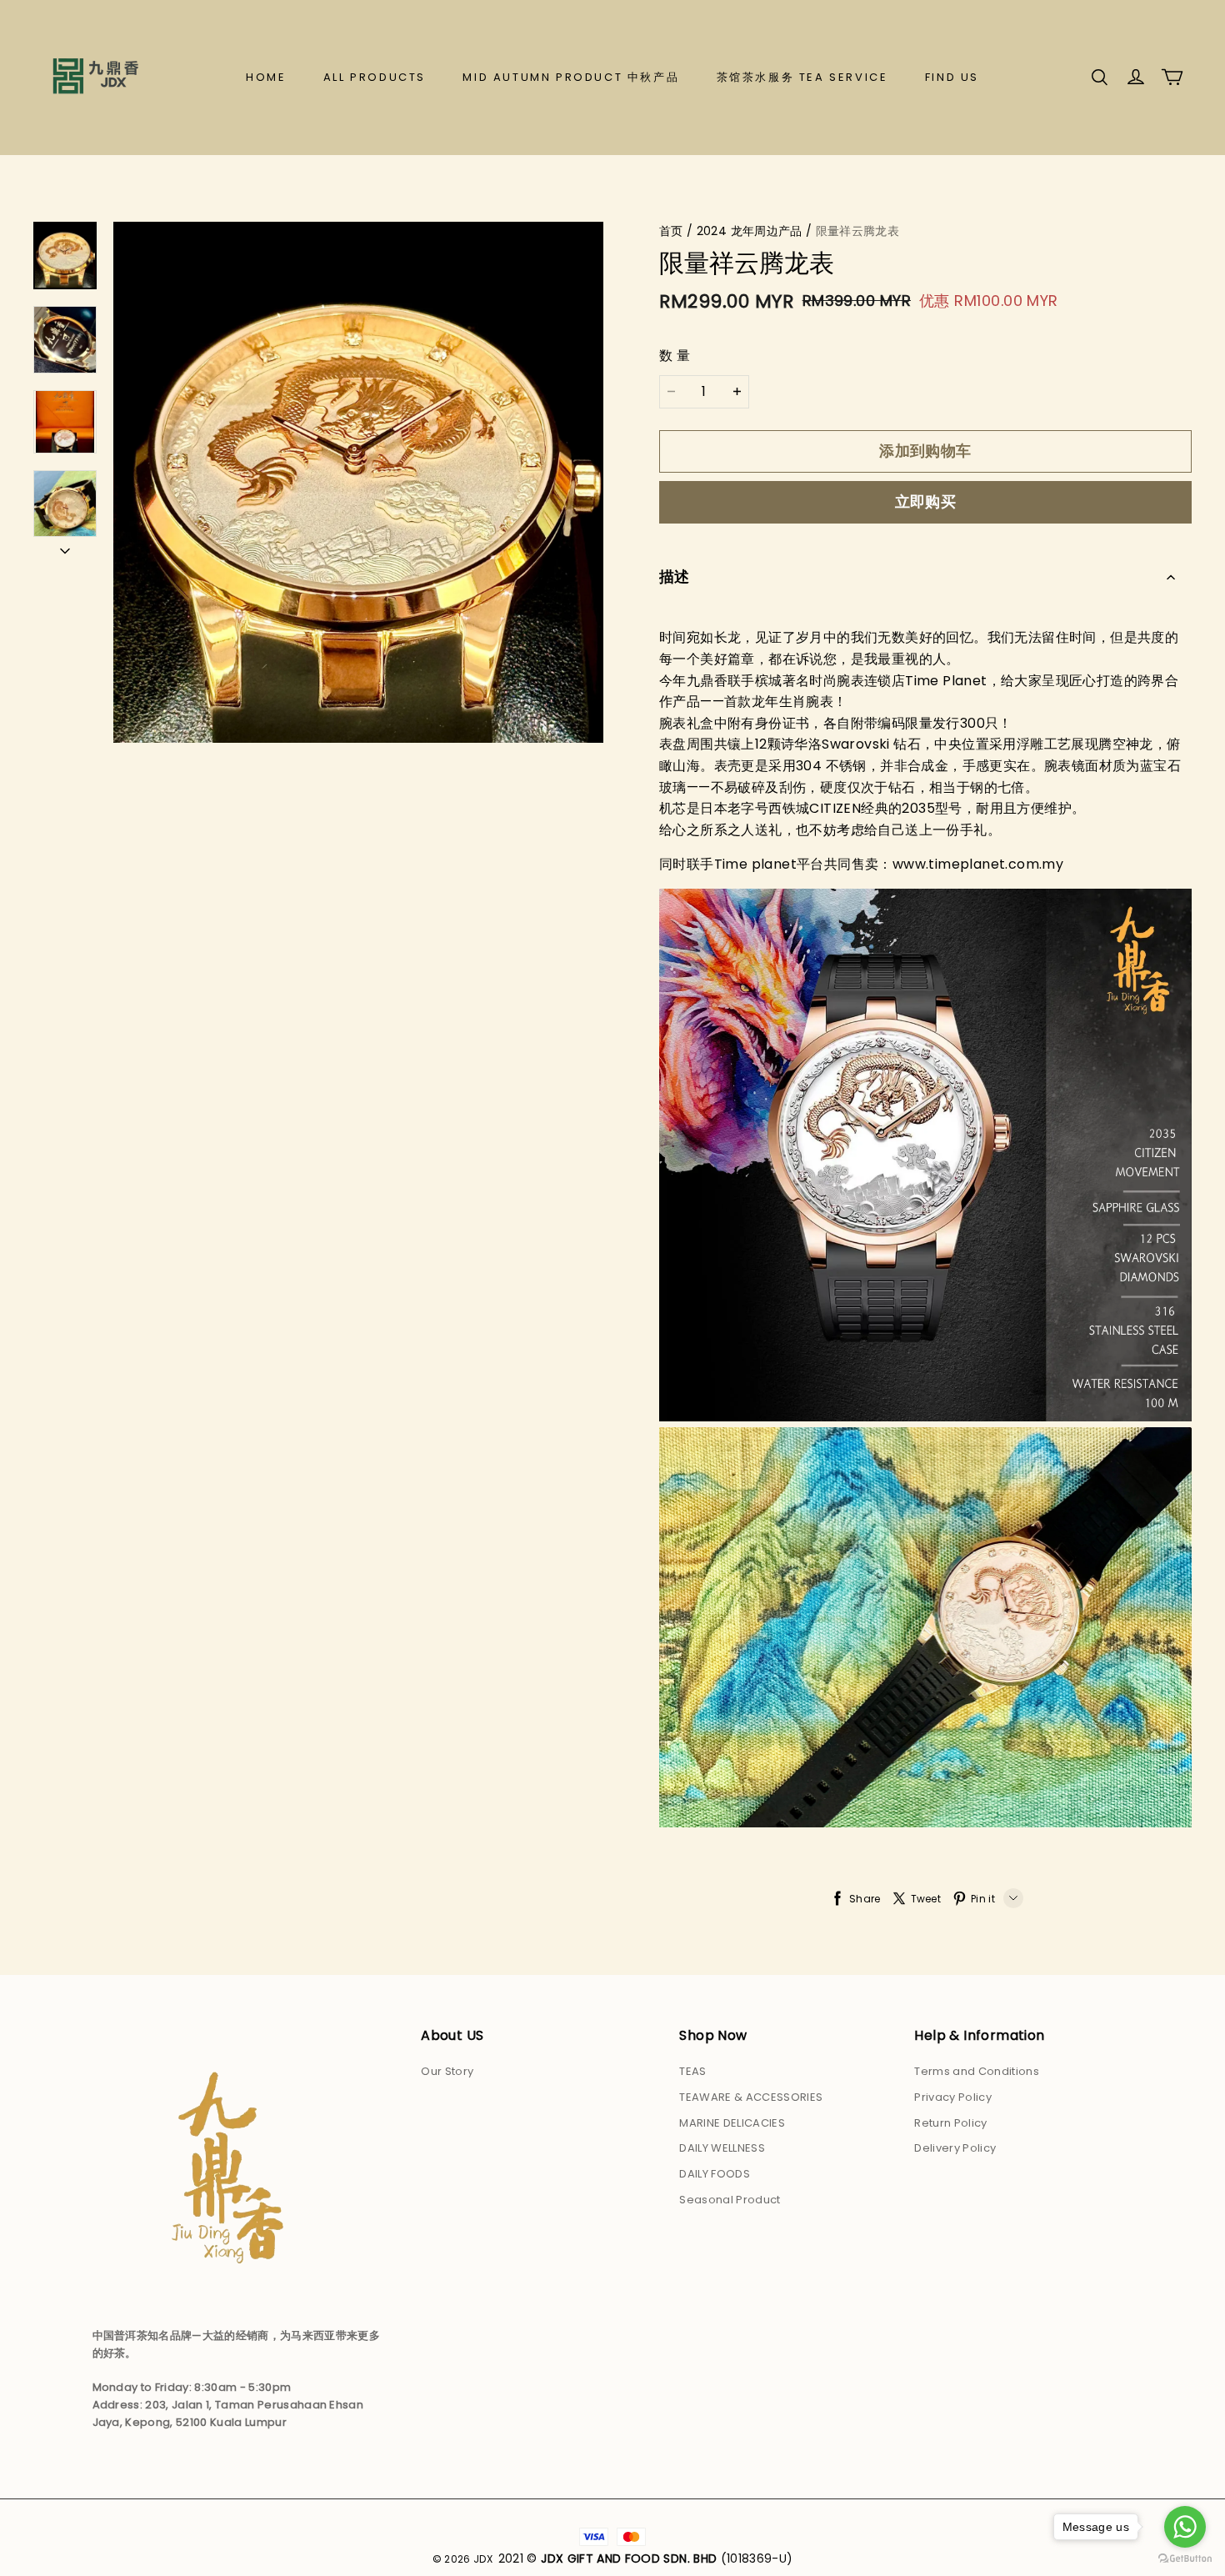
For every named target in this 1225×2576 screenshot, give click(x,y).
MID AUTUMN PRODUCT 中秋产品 (571, 77)
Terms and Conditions (977, 2071)
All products (375, 77)
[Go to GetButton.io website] (1185, 2559)
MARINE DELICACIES (732, 2123)
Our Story (447, 2071)
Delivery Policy (955, 2148)
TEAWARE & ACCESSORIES (751, 2097)
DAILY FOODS (715, 2174)
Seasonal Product (730, 2200)
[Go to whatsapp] (1185, 2527)
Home (266, 77)
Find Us (952, 77)
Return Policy (950, 2123)
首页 (671, 231)
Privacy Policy (953, 2097)
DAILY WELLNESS (722, 2148)
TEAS (692, 2071)
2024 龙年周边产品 (750, 231)
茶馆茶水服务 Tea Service (802, 77)
